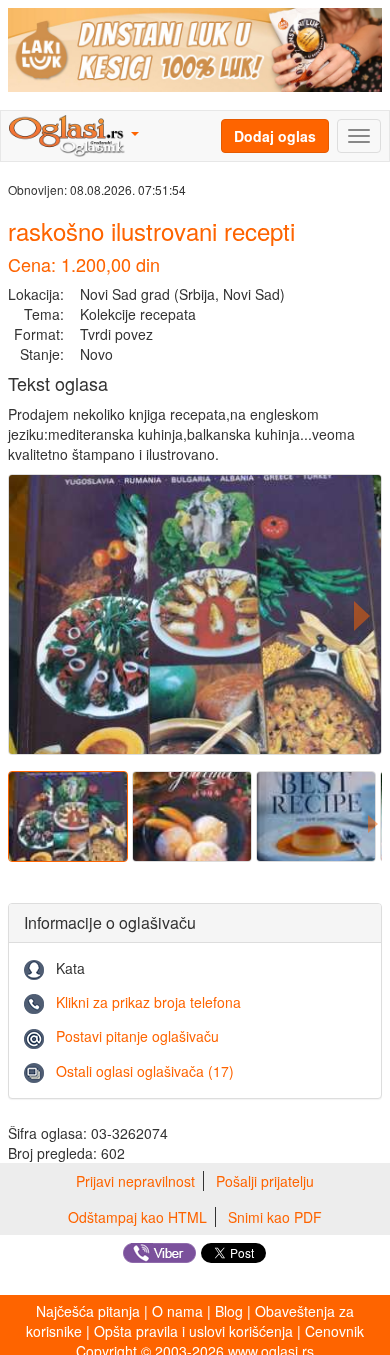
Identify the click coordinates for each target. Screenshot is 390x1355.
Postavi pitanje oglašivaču (137, 1036)
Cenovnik (334, 1331)
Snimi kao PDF (275, 1217)
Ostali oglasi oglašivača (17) (145, 1071)
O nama (177, 1311)
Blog (229, 1311)
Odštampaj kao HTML (137, 1217)
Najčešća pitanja (88, 1311)
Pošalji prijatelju (265, 1181)
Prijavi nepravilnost (135, 1181)
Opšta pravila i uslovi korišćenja (193, 1331)
